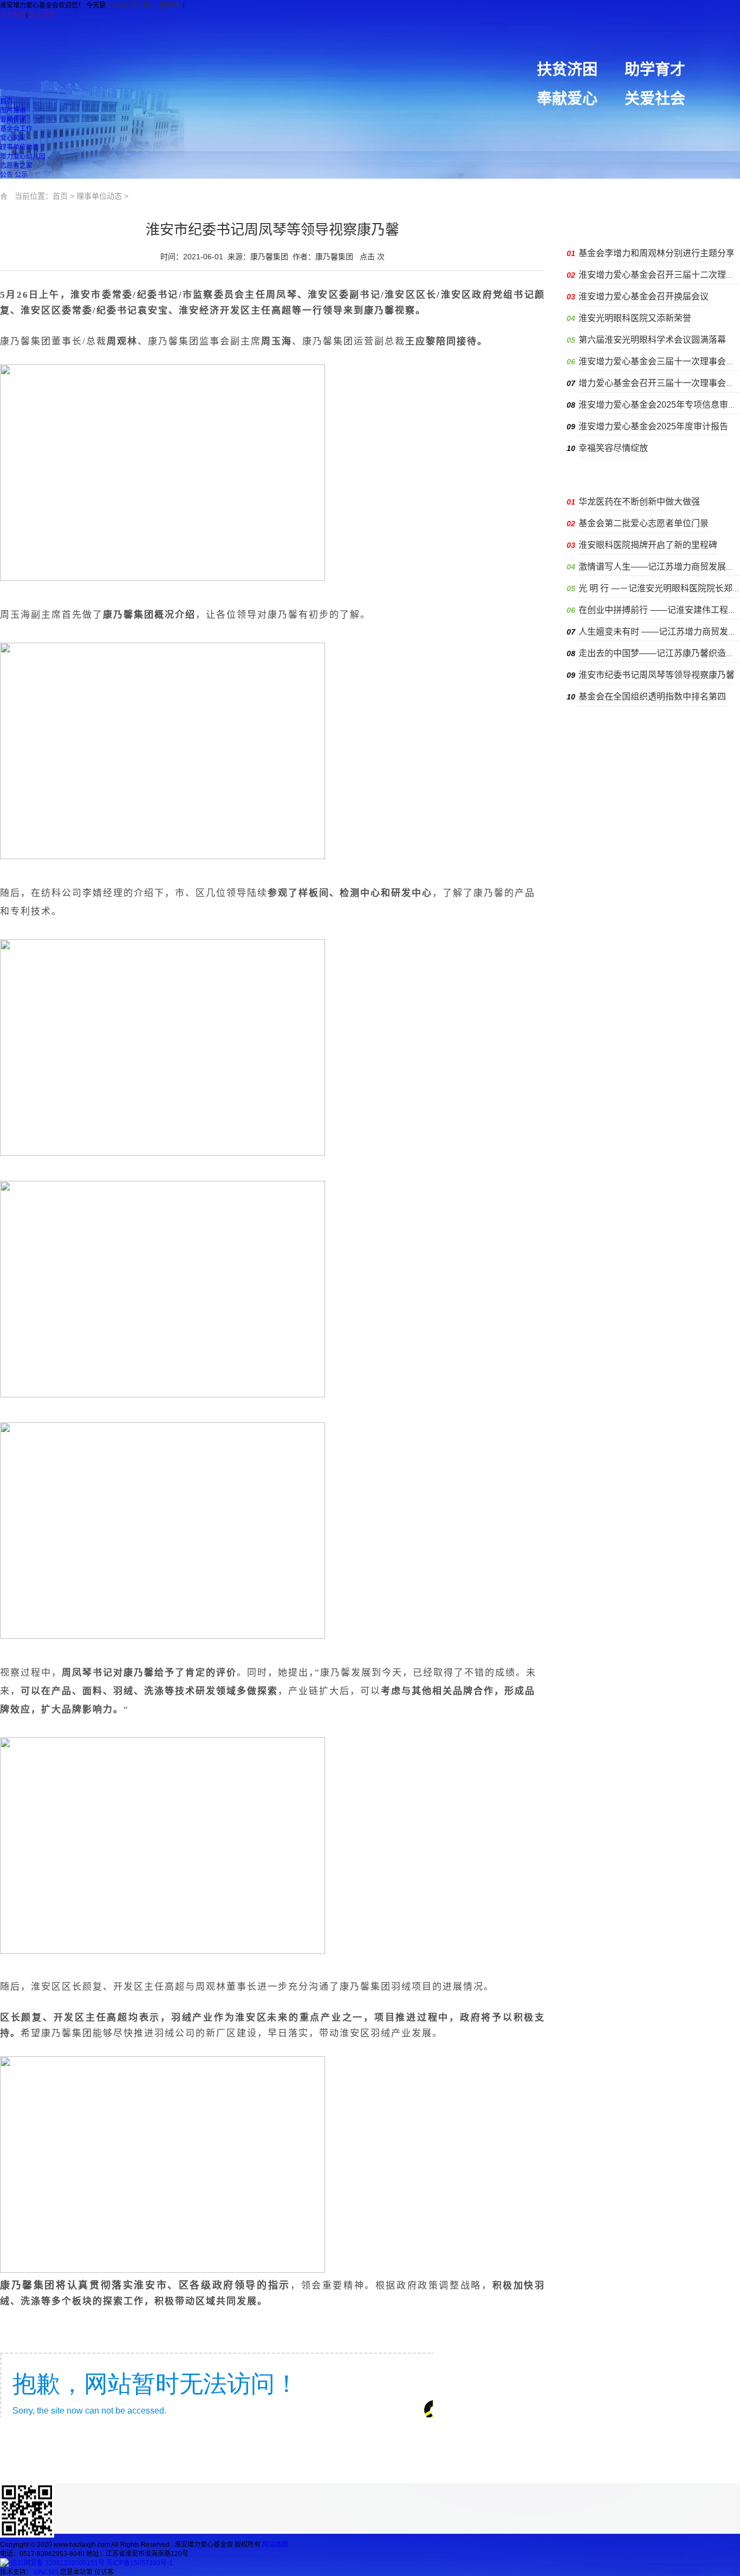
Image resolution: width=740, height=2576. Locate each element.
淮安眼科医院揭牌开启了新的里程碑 (648, 545)
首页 (7, 101)
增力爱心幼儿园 (23, 156)
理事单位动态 (20, 147)
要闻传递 (13, 120)
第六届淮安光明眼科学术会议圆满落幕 (652, 340)
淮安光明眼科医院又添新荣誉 (635, 318)
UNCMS (46, 2572)
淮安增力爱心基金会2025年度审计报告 (653, 426)
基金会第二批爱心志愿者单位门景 (644, 523)
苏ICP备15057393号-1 (139, 2563)
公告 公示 (14, 175)
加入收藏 (42, 15)
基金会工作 (16, 129)
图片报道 (13, 110)
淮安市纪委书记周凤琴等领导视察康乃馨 (657, 675)
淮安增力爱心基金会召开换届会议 (644, 296)
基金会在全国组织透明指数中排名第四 (652, 697)
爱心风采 (13, 138)
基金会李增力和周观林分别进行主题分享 (657, 253)
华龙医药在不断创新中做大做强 (639, 502)
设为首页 (13, 15)
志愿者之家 (16, 166)
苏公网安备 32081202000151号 (58, 2563)
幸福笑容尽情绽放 (613, 448)
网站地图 (275, 2545)
